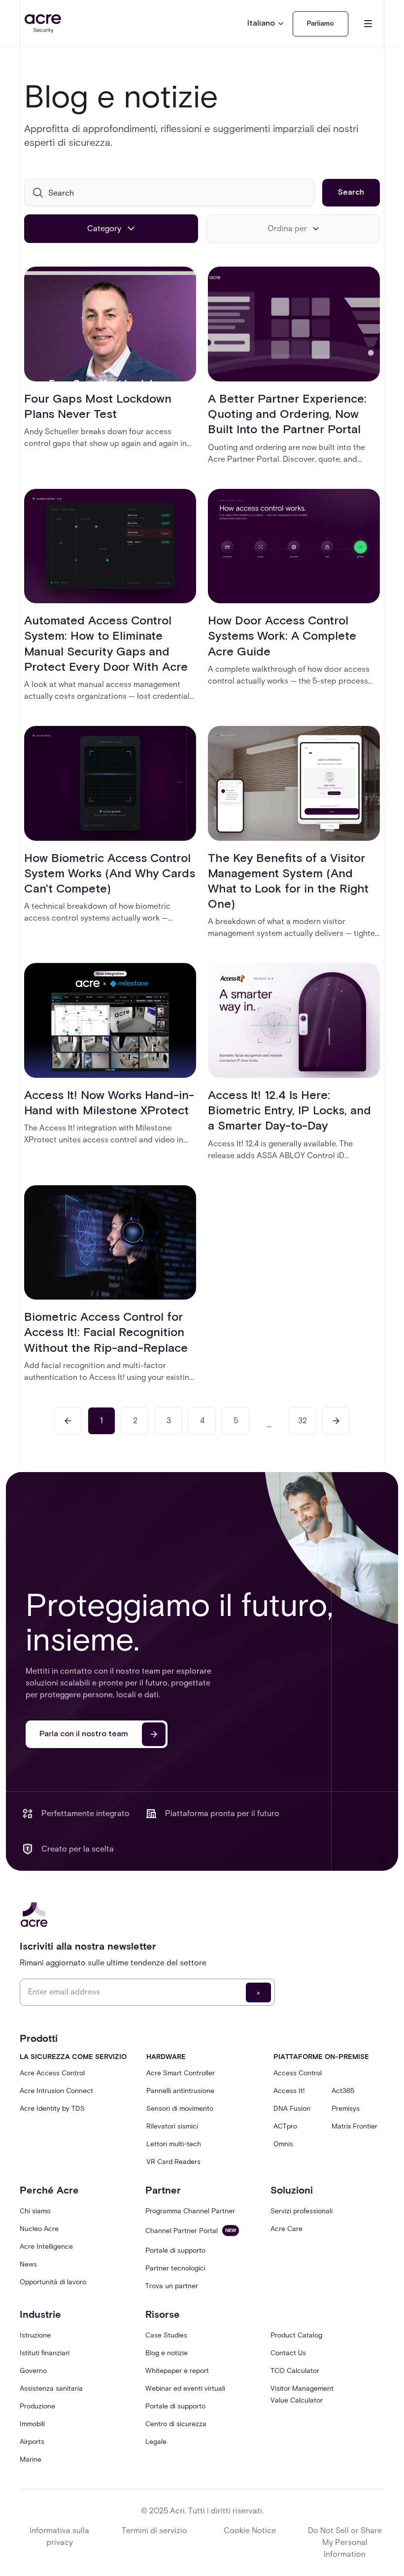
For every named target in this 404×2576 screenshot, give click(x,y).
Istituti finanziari (45, 2353)
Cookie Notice (250, 2530)
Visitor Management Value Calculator (302, 2394)
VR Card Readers (173, 2162)
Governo (33, 2371)
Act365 (343, 2091)
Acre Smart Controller (181, 2073)
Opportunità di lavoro (53, 2282)
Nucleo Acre (39, 2229)
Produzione (37, 2406)
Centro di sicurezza (176, 2424)
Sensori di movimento (180, 2109)
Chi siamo (35, 2211)
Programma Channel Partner (190, 2211)
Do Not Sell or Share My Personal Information (345, 2542)
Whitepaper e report (177, 2371)
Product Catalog (296, 2335)
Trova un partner (172, 2286)
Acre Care (286, 2229)
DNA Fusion (292, 2109)
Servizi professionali (302, 2211)
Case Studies (166, 2335)
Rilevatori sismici (172, 2126)
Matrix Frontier (354, 2126)
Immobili (32, 2424)
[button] (266, 24)
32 (303, 1421)
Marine (31, 2459)
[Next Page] (336, 1421)
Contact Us (288, 2353)
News (28, 2264)
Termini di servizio (154, 2530)
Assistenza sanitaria (51, 2388)
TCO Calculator (295, 2371)
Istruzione (35, 2335)
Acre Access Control (52, 2073)
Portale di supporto (175, 2250)
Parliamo (320, 24)
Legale (156, 2442)
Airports (32, 2442)
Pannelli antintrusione (180, 2091)
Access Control (298, 2073)
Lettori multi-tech (174, 2144)
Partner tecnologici (175, 2268)
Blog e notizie (167, 2353)
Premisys (346, 2109)
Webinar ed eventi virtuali (185, 2388)
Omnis (283, 2144)
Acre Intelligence (46, 2247)
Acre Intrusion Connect (56, 2091)
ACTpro (285, 2126)
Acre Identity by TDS (52, 2109)
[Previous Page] (68, 1421)
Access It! (289, 2091)
